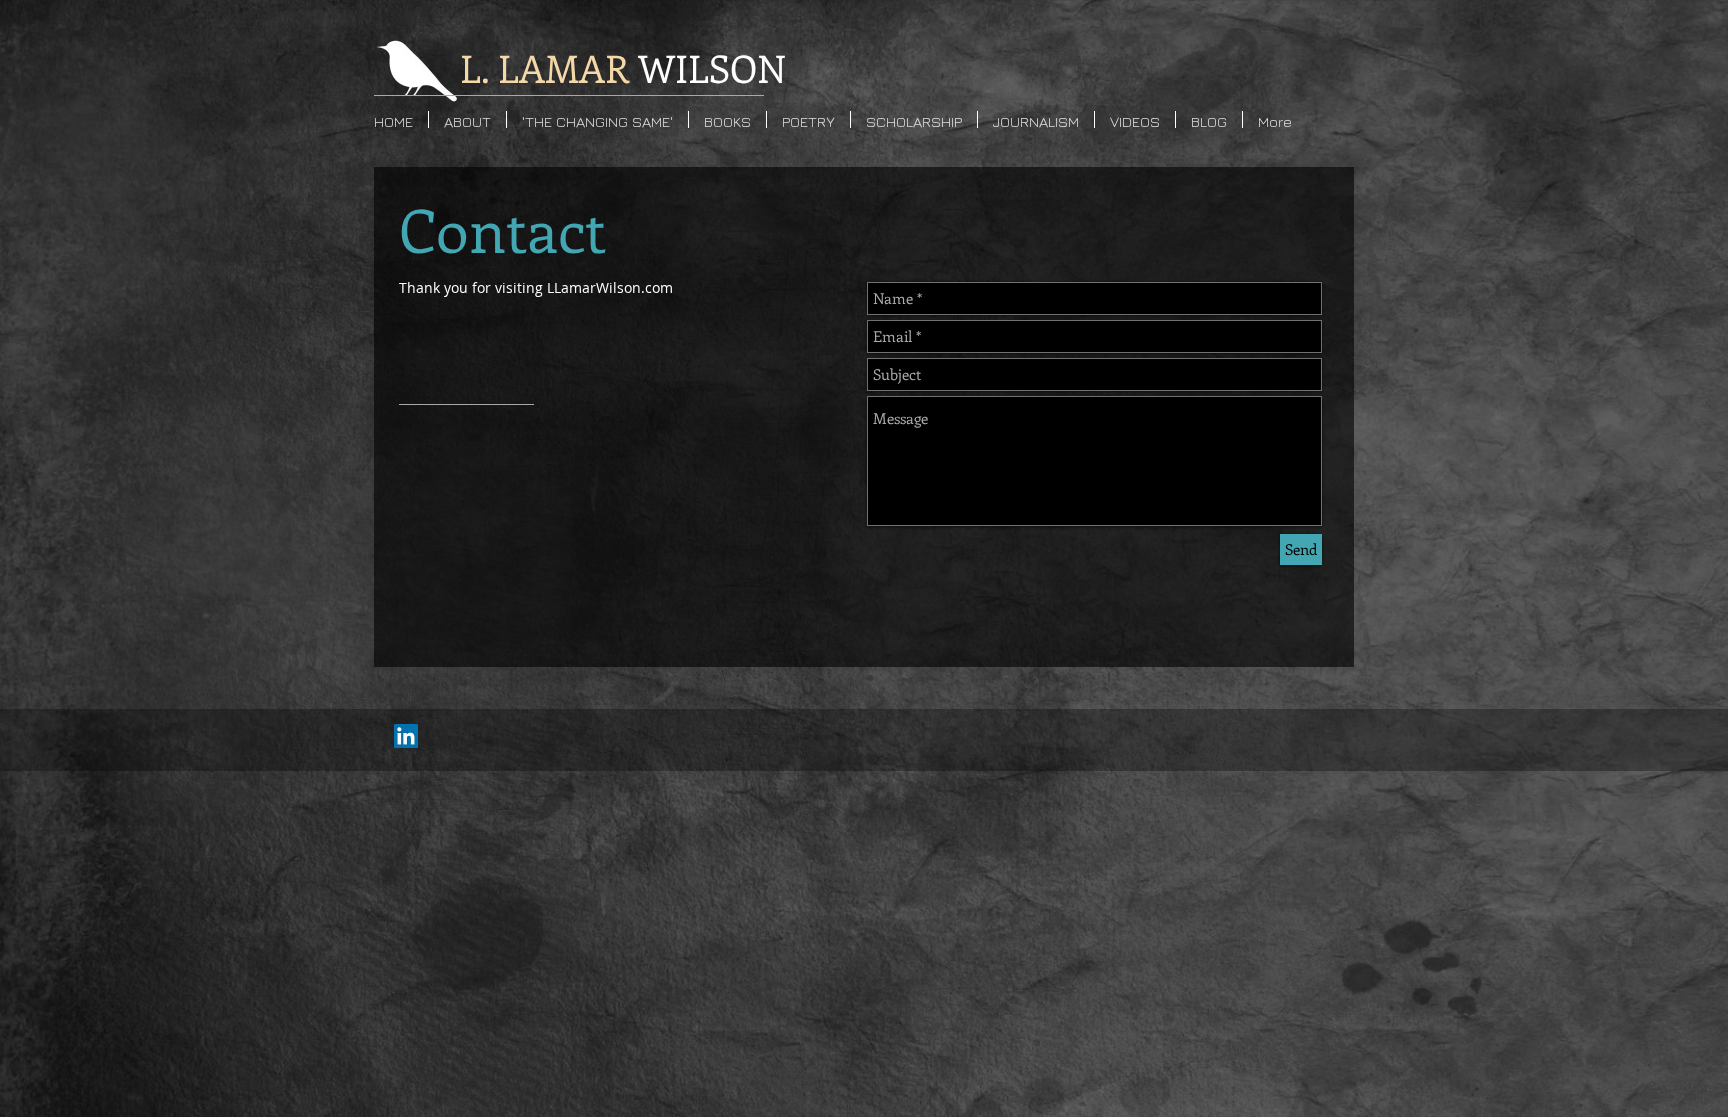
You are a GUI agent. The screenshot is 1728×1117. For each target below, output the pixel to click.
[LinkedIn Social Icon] (406, 736)
